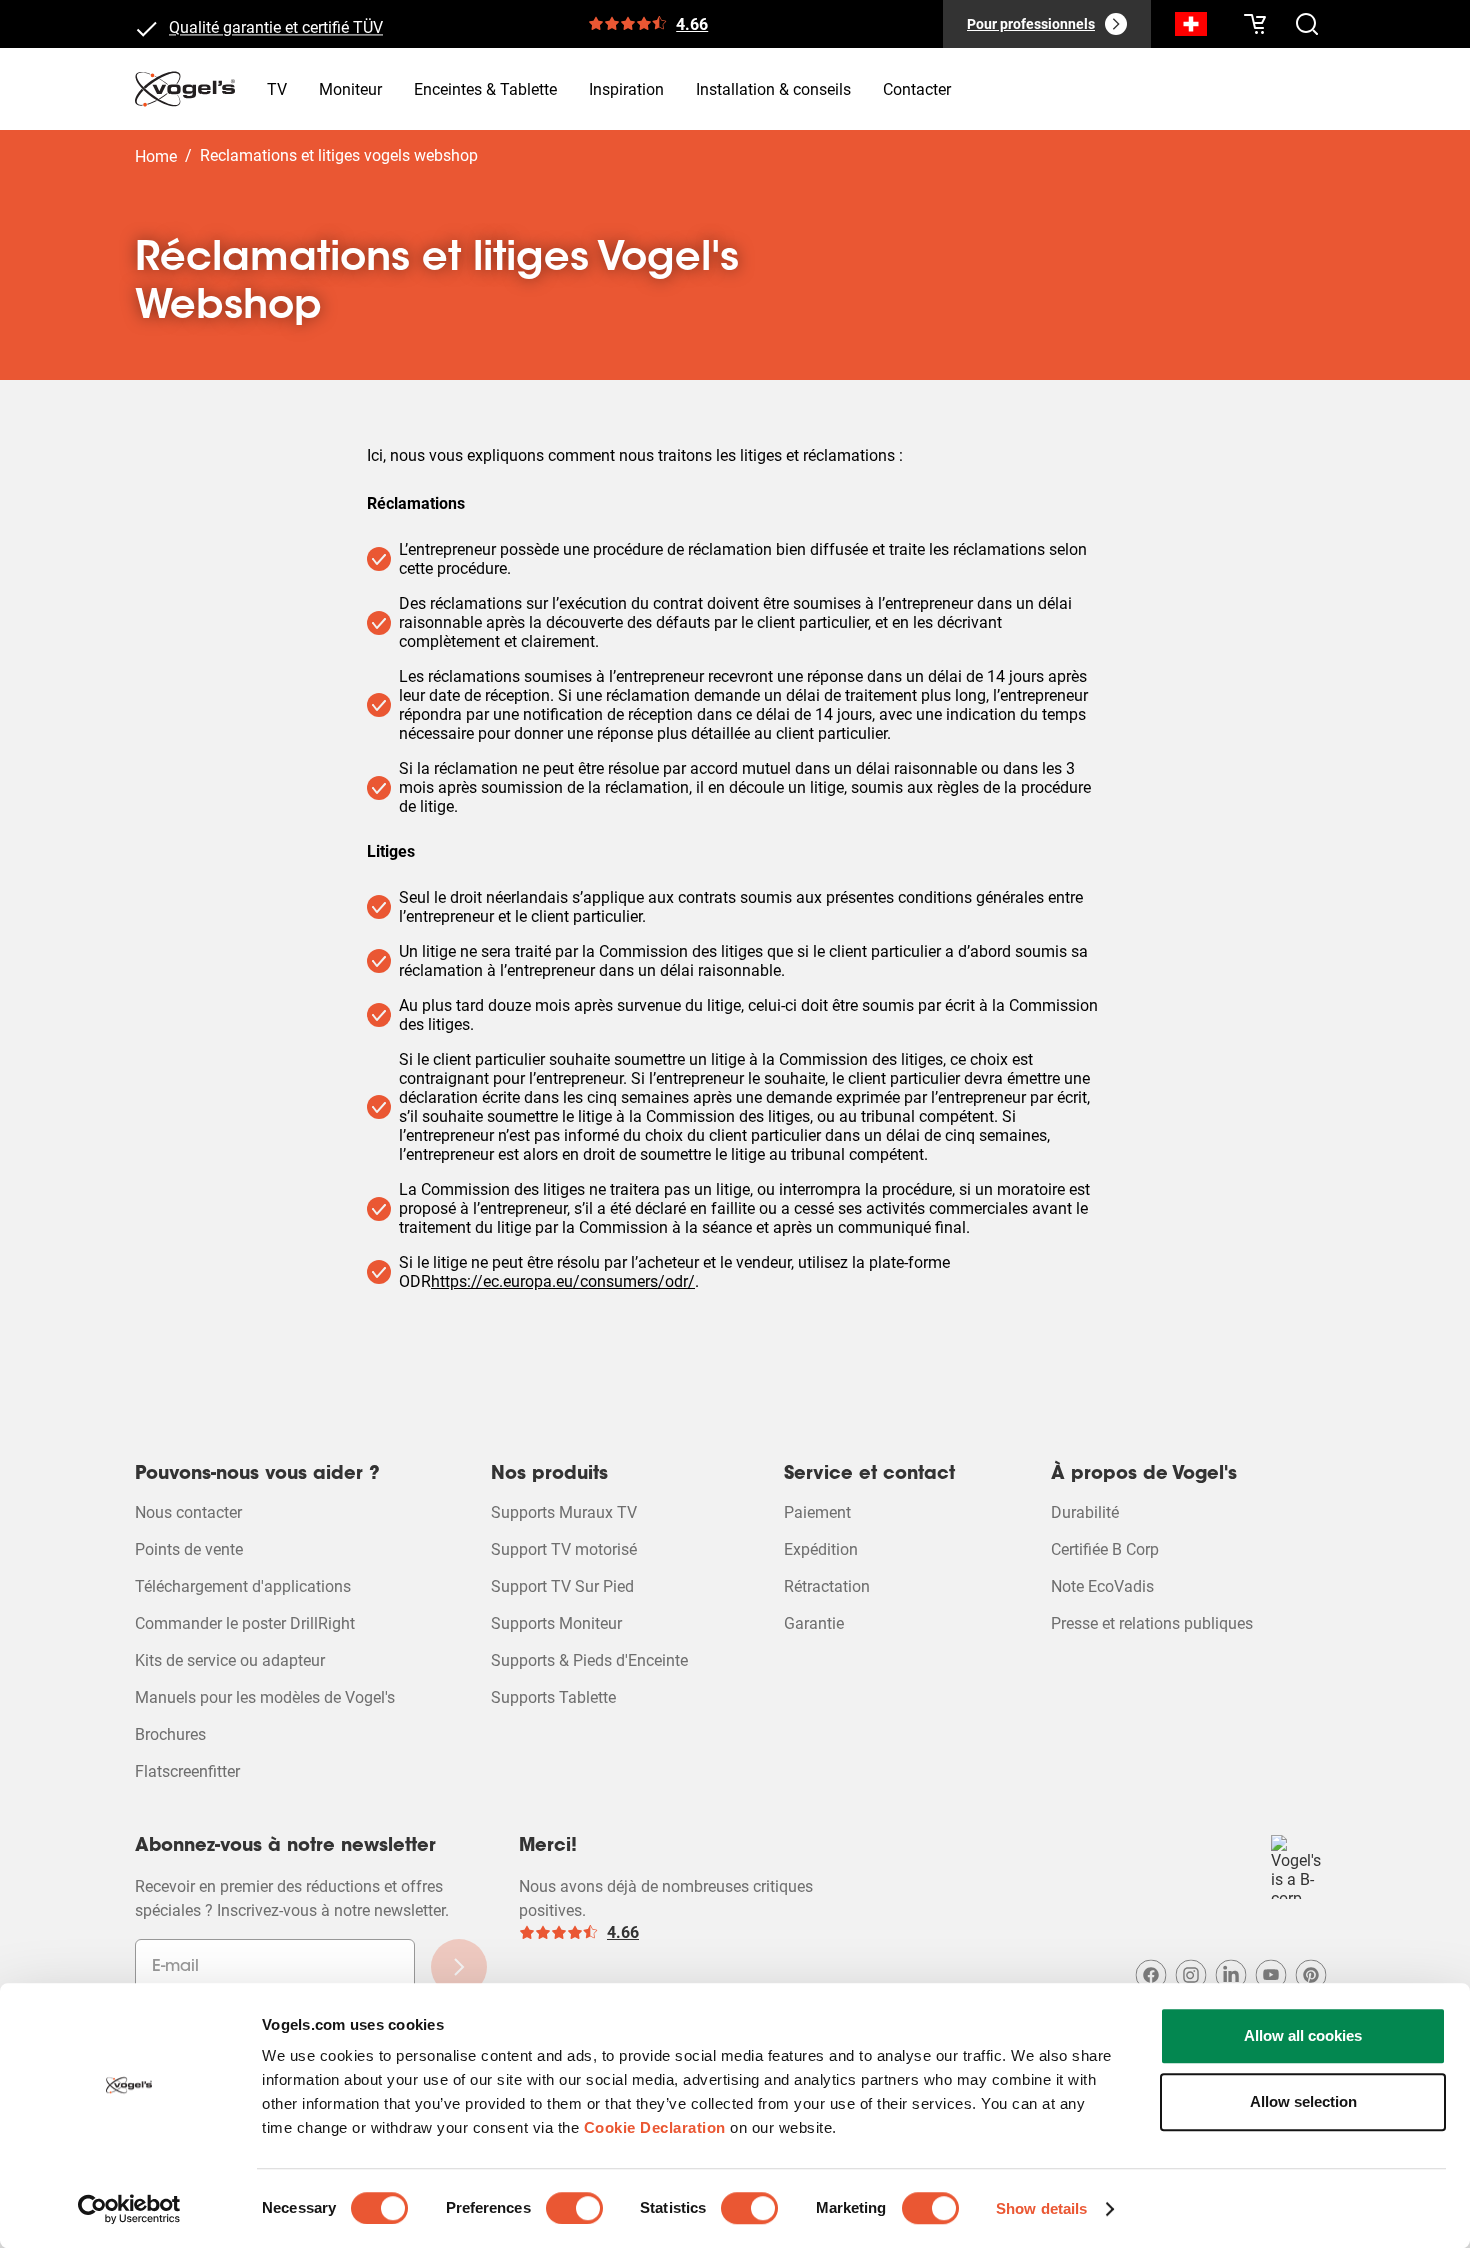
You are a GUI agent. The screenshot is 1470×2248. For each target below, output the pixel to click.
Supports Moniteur (556, 1623)
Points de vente (189, 1549)
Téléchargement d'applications (243, 1586)
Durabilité (1085, 1512)
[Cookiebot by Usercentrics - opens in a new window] (129, 2209)
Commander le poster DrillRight (245, 1623)
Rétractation (827, 1586)
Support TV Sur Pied (562, 1586)
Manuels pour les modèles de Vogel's (265, 1697)
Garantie (814, 1623)
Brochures (170, 1734)
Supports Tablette (553, 1697)
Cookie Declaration (655, 2127)
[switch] (574, 2208)
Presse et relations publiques (1152, 1623)
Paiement (817, 1512)
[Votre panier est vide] (1255, 24)
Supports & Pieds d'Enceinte (589, 1660)
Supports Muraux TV (564, 1512)
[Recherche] (1191, 28)
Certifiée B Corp (1105, 1549)
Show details (1041, 2208)
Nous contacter (188, 1512)
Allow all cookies (1303, 2035)
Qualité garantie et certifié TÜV (276, 23)
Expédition (821, 1549)
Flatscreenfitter (187, 1771)
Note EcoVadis (1102, 1586)
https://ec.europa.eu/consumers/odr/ (563, 1281)
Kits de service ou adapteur (230, 1660)
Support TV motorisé (564, 1549)
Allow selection (1303, 2101)
